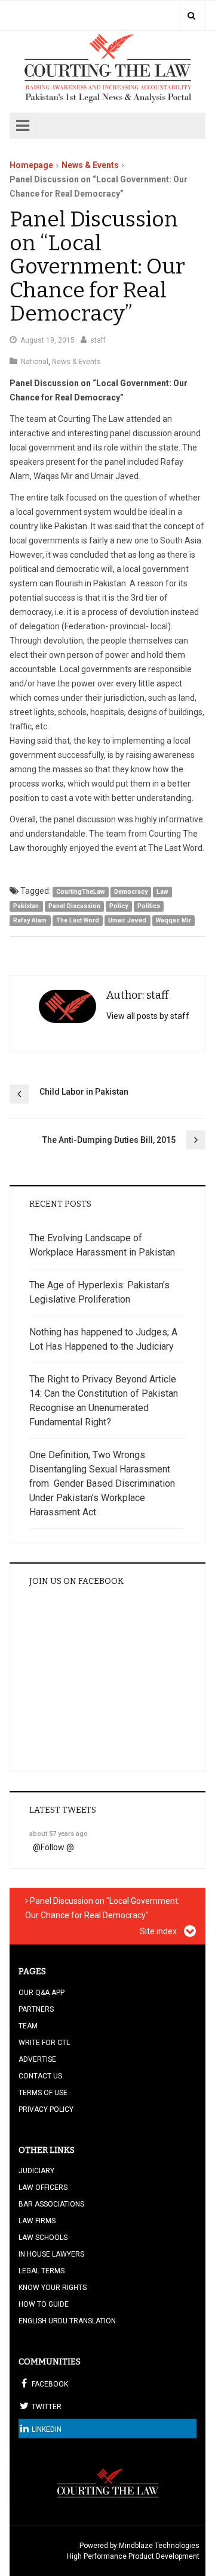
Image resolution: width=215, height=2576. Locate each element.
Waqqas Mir (173, 920)
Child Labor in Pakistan (84, 1092)
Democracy (131, 892)
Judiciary (36, 2171)
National (35, 362)
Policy (119, 906)
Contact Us (40, 2076)
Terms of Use (43, 2093)
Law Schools (43, 2238)
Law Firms (37, 2221)
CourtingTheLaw (80, 892)
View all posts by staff (148, 1016)
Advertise (37, 2059)
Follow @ (57, 1847)
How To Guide (44, 2304)
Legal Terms (42, 2271)
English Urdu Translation (67, 2321)
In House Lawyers (51, 2254)
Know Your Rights (53, 2288)
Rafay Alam (30, 920)
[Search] (191, 15)
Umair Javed (127, 920)
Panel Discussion (74, 906)
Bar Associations (51, 2204)
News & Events (90, 165)
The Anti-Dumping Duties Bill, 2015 (109, 1140)
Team (28, 2026)
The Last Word (78, 920)
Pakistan (26, 906)
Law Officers (43, 2187)
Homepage (31, 165)
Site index (159, 1931)
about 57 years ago (59, 1834)
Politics (149, 906)
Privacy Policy (46, 2109)
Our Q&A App (42, 1993)
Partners (36, 2009)
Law (162, 892)
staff (98, 340)
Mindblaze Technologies (159, 2546)
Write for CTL (44, 2043)
